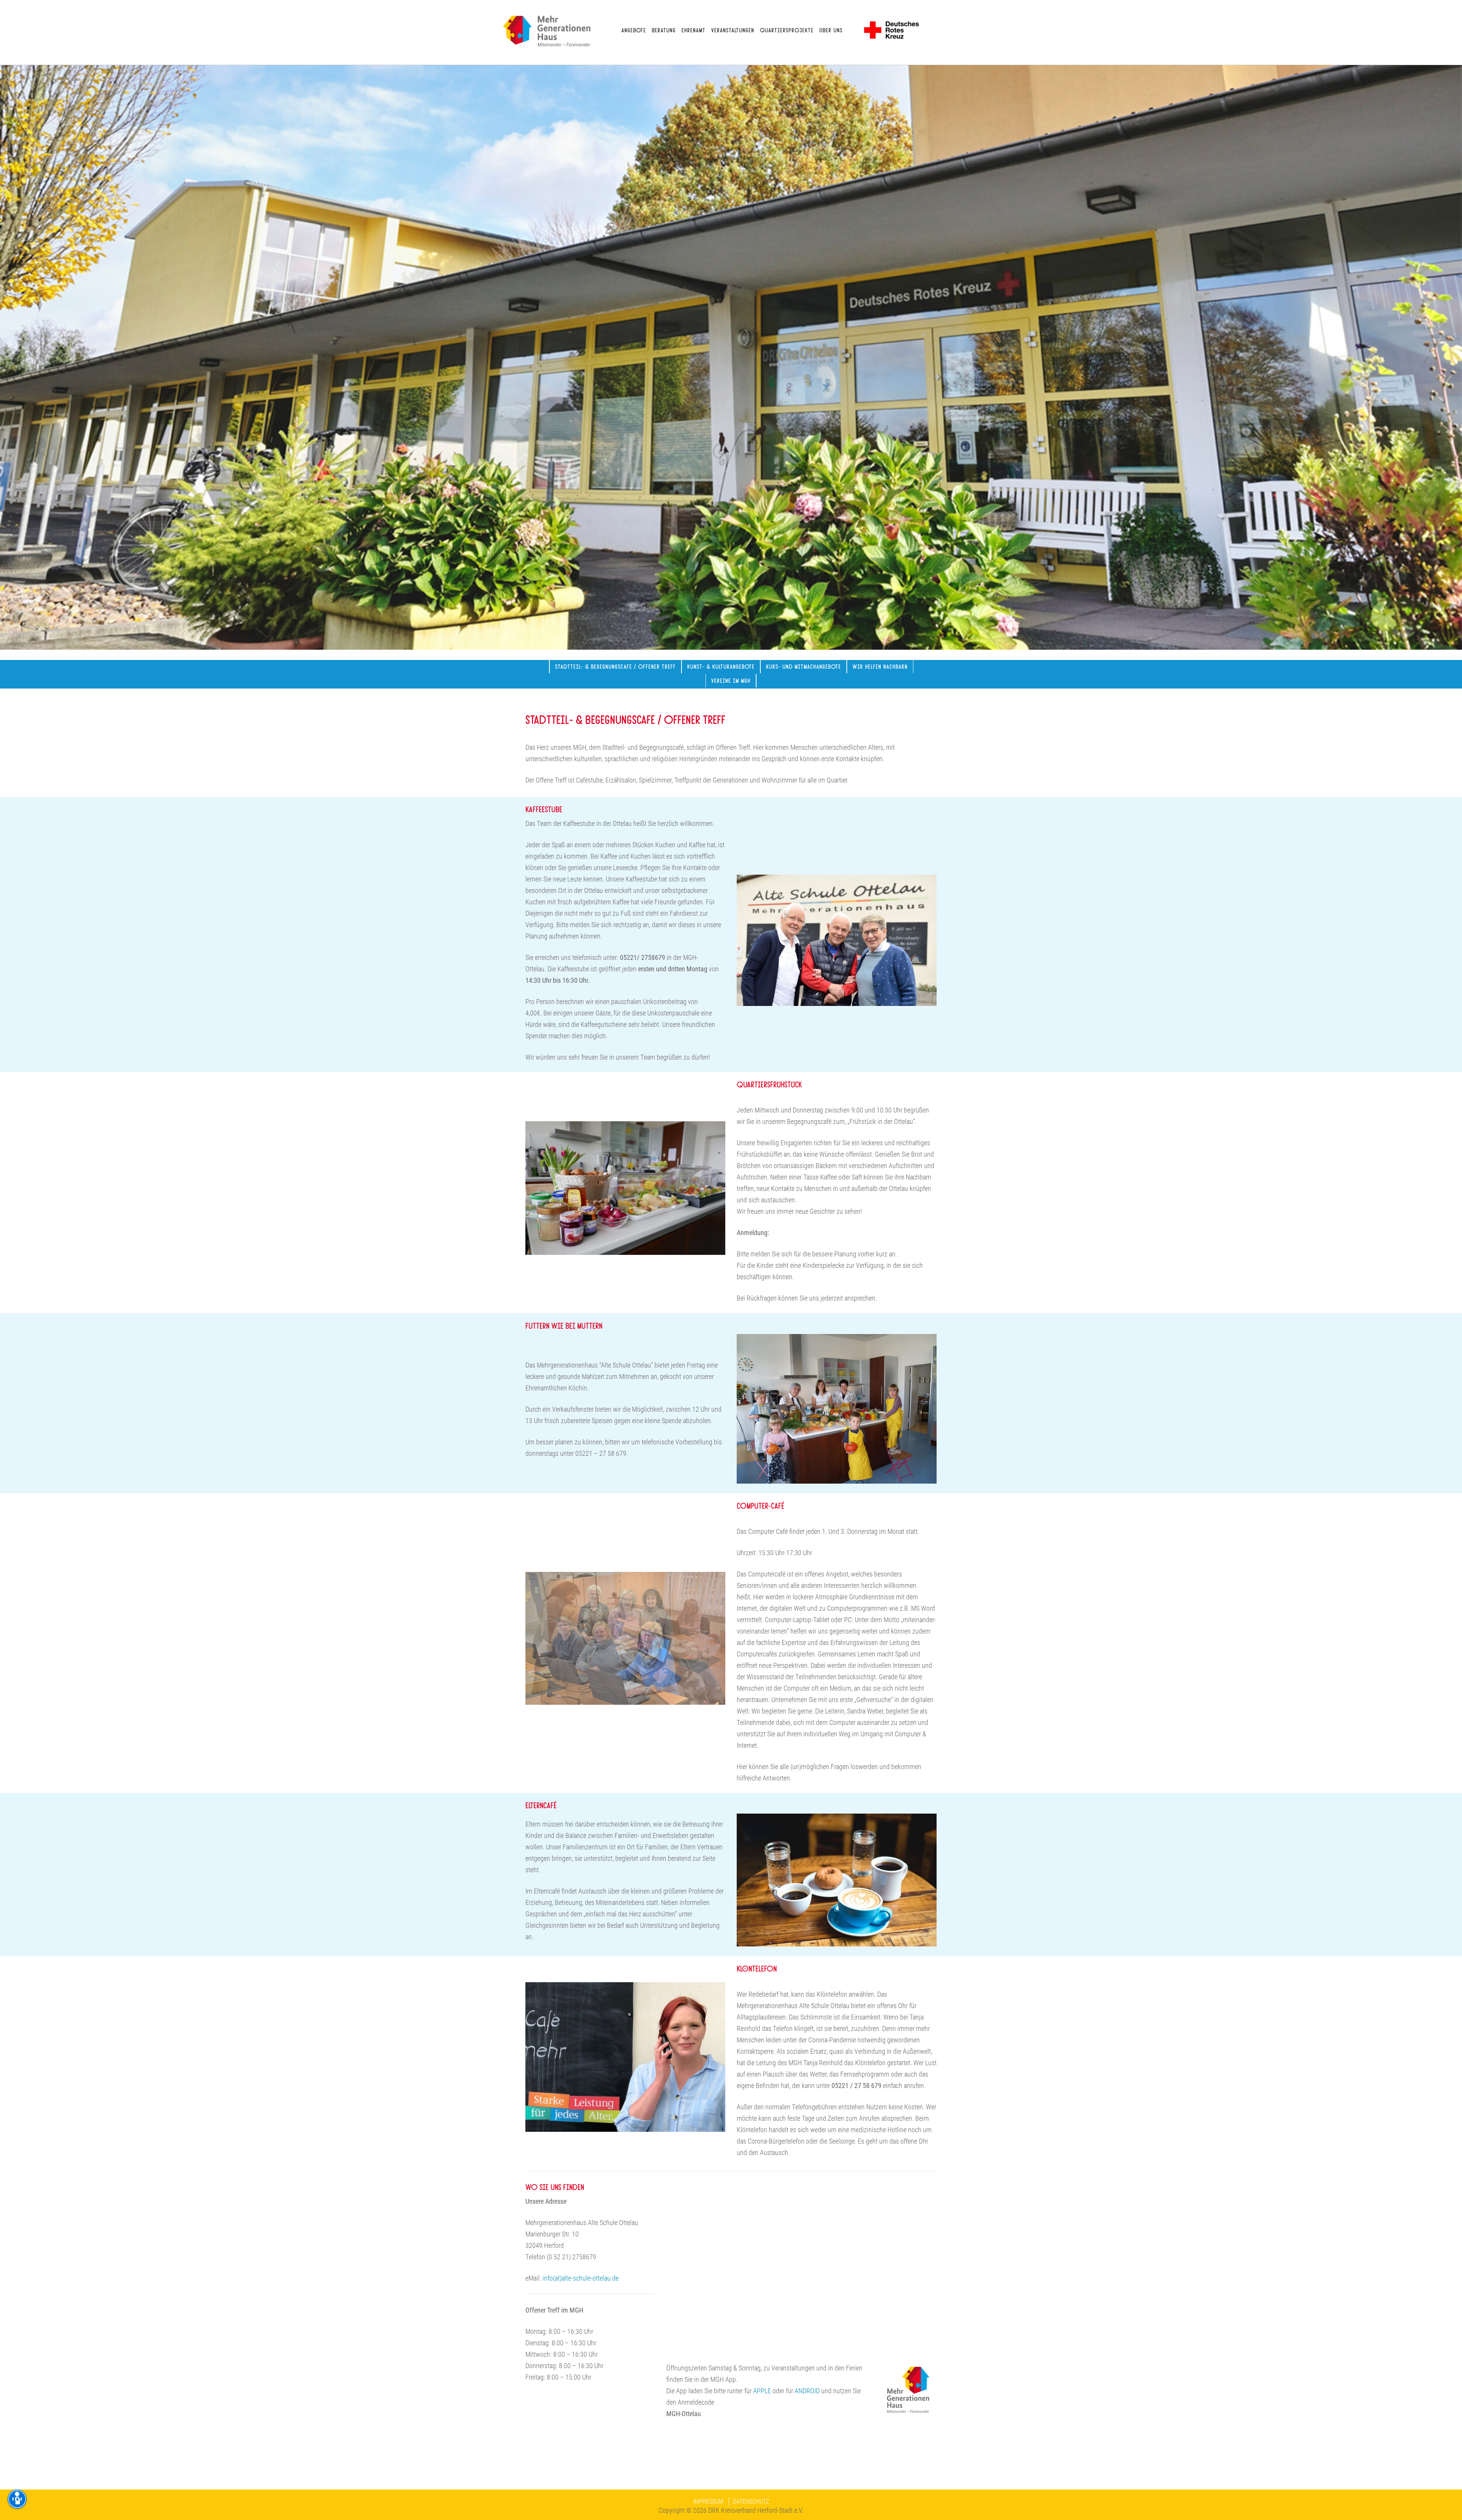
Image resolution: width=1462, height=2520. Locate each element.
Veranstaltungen (733, 30)
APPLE (762, 2391)
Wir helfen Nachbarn (880, 666)
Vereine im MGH (731, 680)
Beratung (664, 30)
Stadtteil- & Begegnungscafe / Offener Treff (615, 666)
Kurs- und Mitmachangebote (804, 666)
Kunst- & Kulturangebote (721, 666)
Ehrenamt (693, 30)
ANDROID (807, 2391)
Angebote (634, 30)
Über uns (831, 30)
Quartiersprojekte (787, 30)
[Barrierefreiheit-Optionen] (17, 2499)
